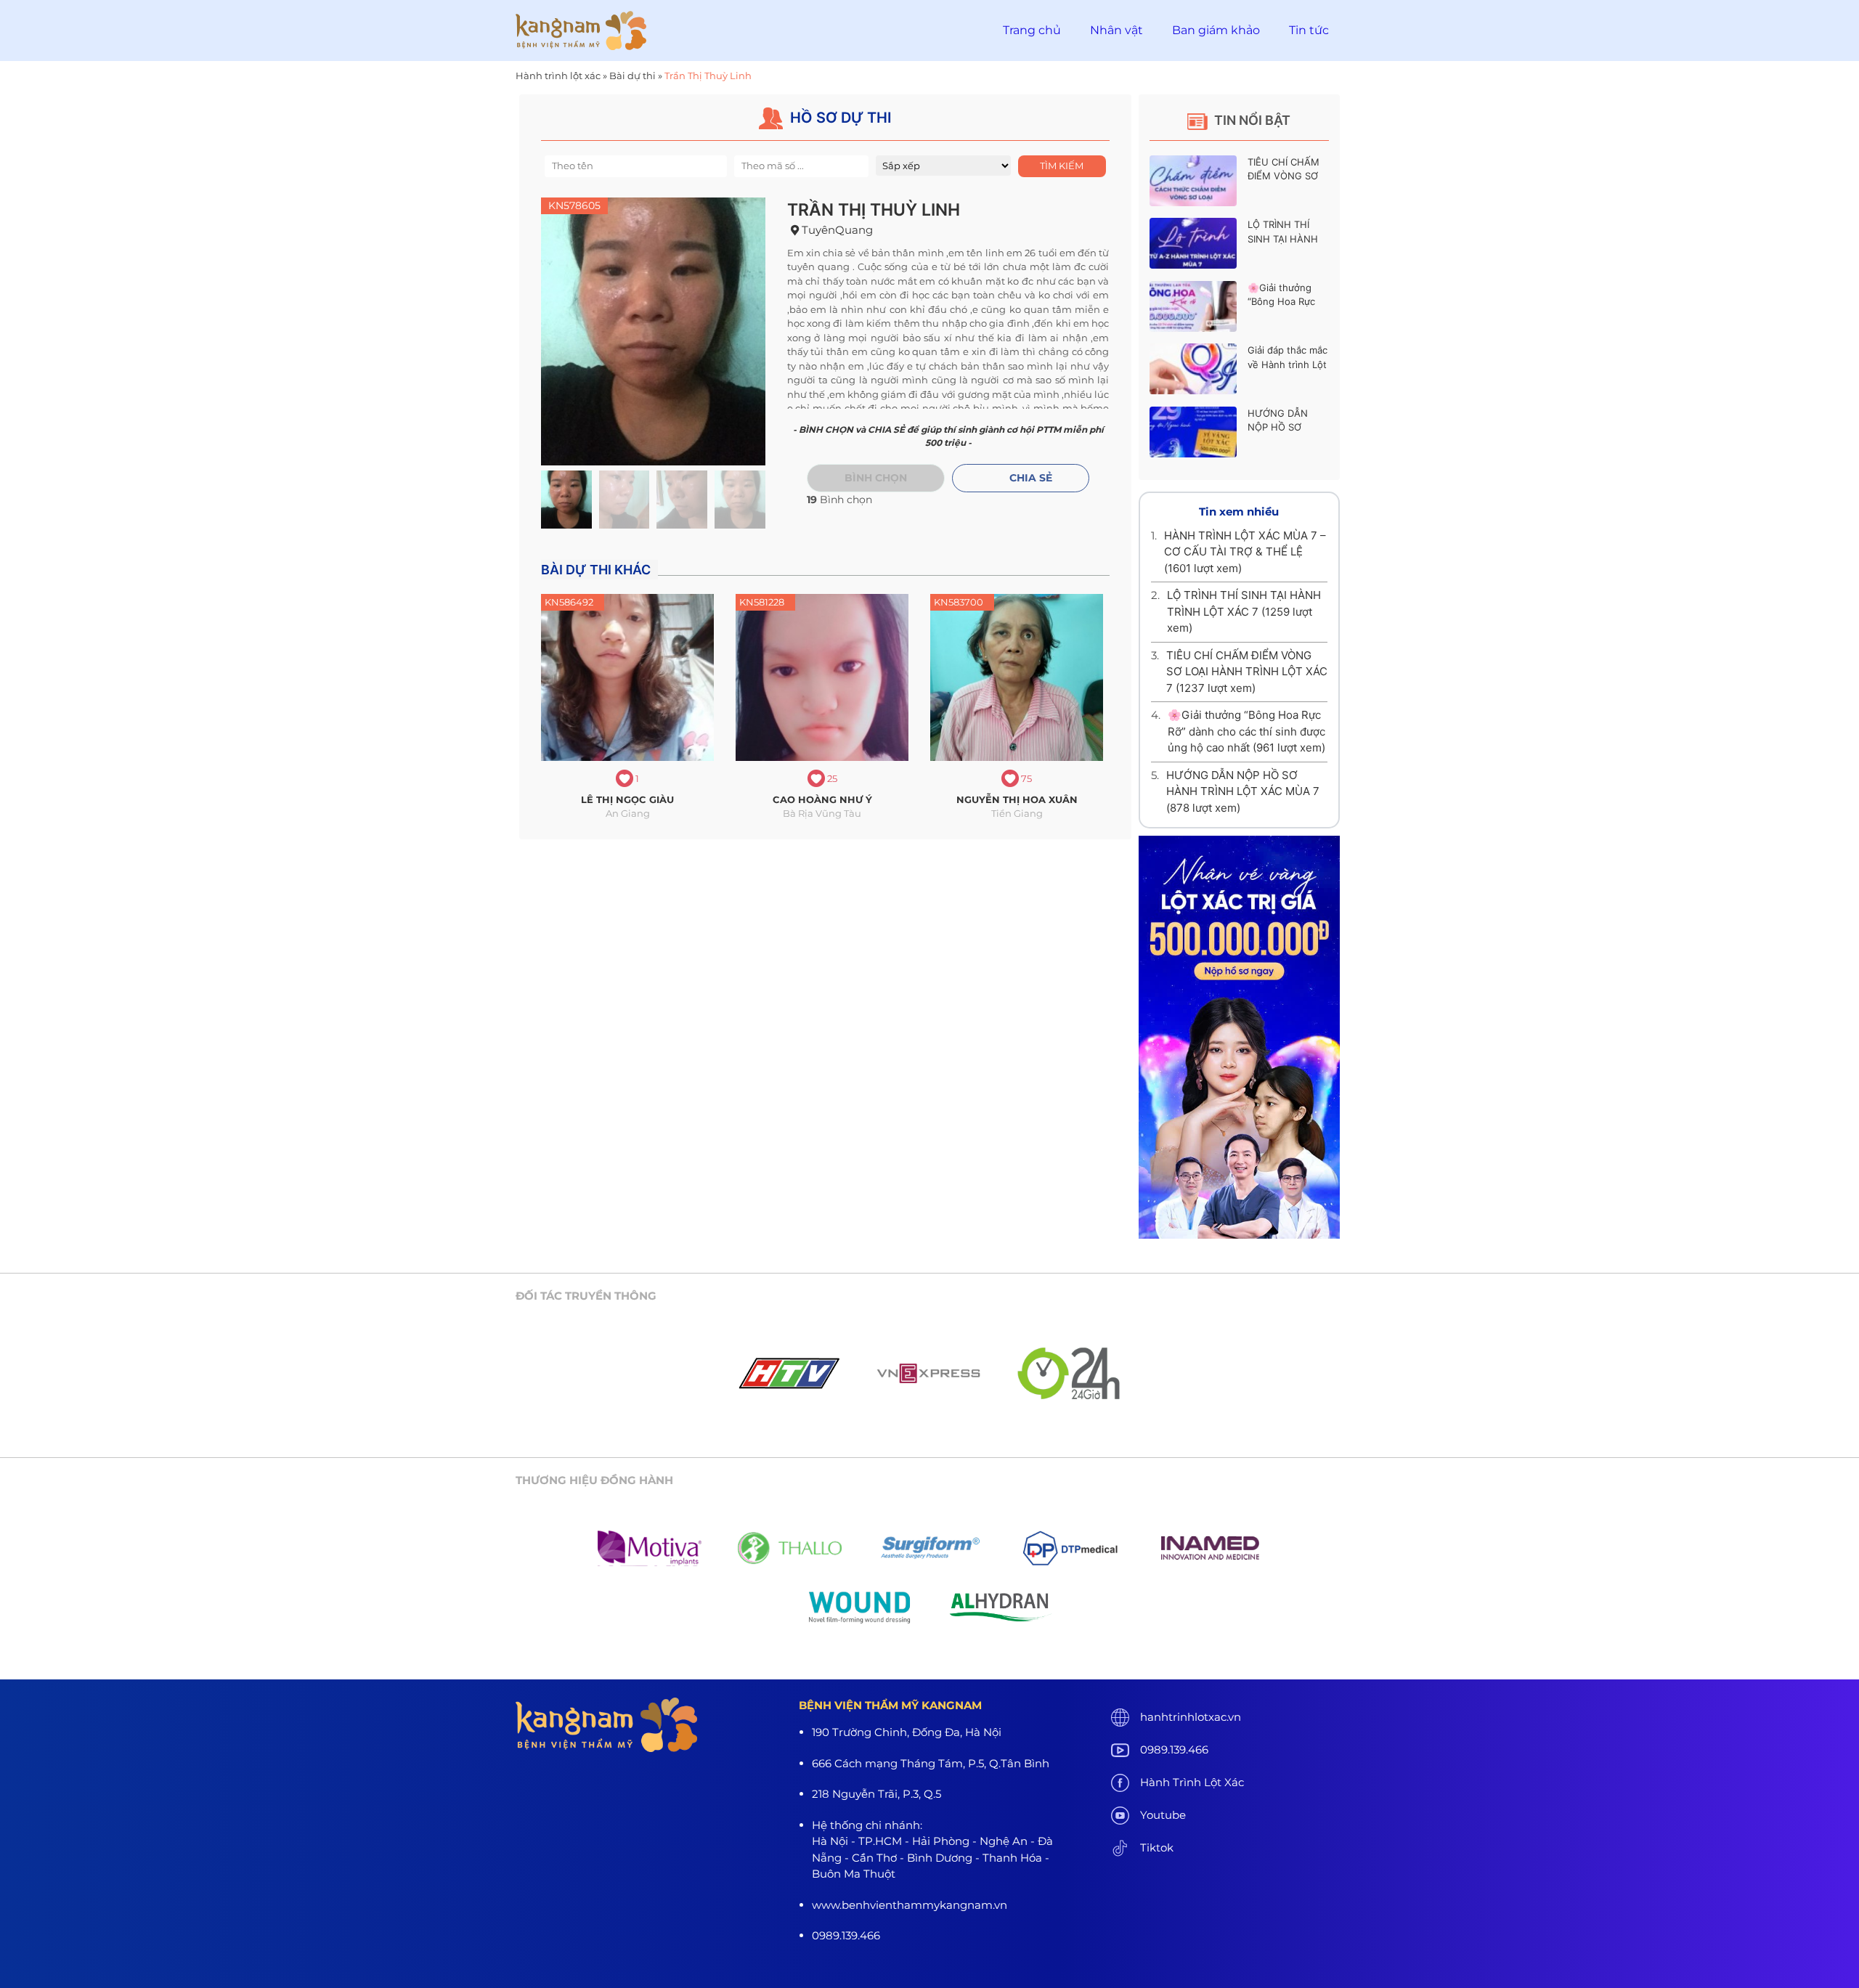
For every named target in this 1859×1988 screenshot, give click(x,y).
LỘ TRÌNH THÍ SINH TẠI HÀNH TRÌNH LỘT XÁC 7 (1287, 239)
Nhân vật (1116, 30)
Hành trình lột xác (558, 76)
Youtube (1163, 1815)
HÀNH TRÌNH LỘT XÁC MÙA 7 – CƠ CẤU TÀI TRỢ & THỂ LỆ (1245, 552)
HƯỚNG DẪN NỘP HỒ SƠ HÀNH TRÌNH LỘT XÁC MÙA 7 (1243, 791)
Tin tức (1309, 30)
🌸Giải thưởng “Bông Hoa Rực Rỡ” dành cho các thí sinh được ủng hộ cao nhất (1246, 731)
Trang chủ (1032, 30)
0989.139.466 (1174, 1749)
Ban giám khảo (1216, 30)
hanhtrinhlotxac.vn (1191, 1717)
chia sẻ (1031, 478)
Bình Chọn (876, 478)
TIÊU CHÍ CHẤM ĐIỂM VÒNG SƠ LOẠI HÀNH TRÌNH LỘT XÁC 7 (1247, 672)
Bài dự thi (632, 76)
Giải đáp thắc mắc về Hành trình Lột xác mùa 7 (1288, 364)
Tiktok (1157, 1848)
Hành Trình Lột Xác (1192, 1782)
